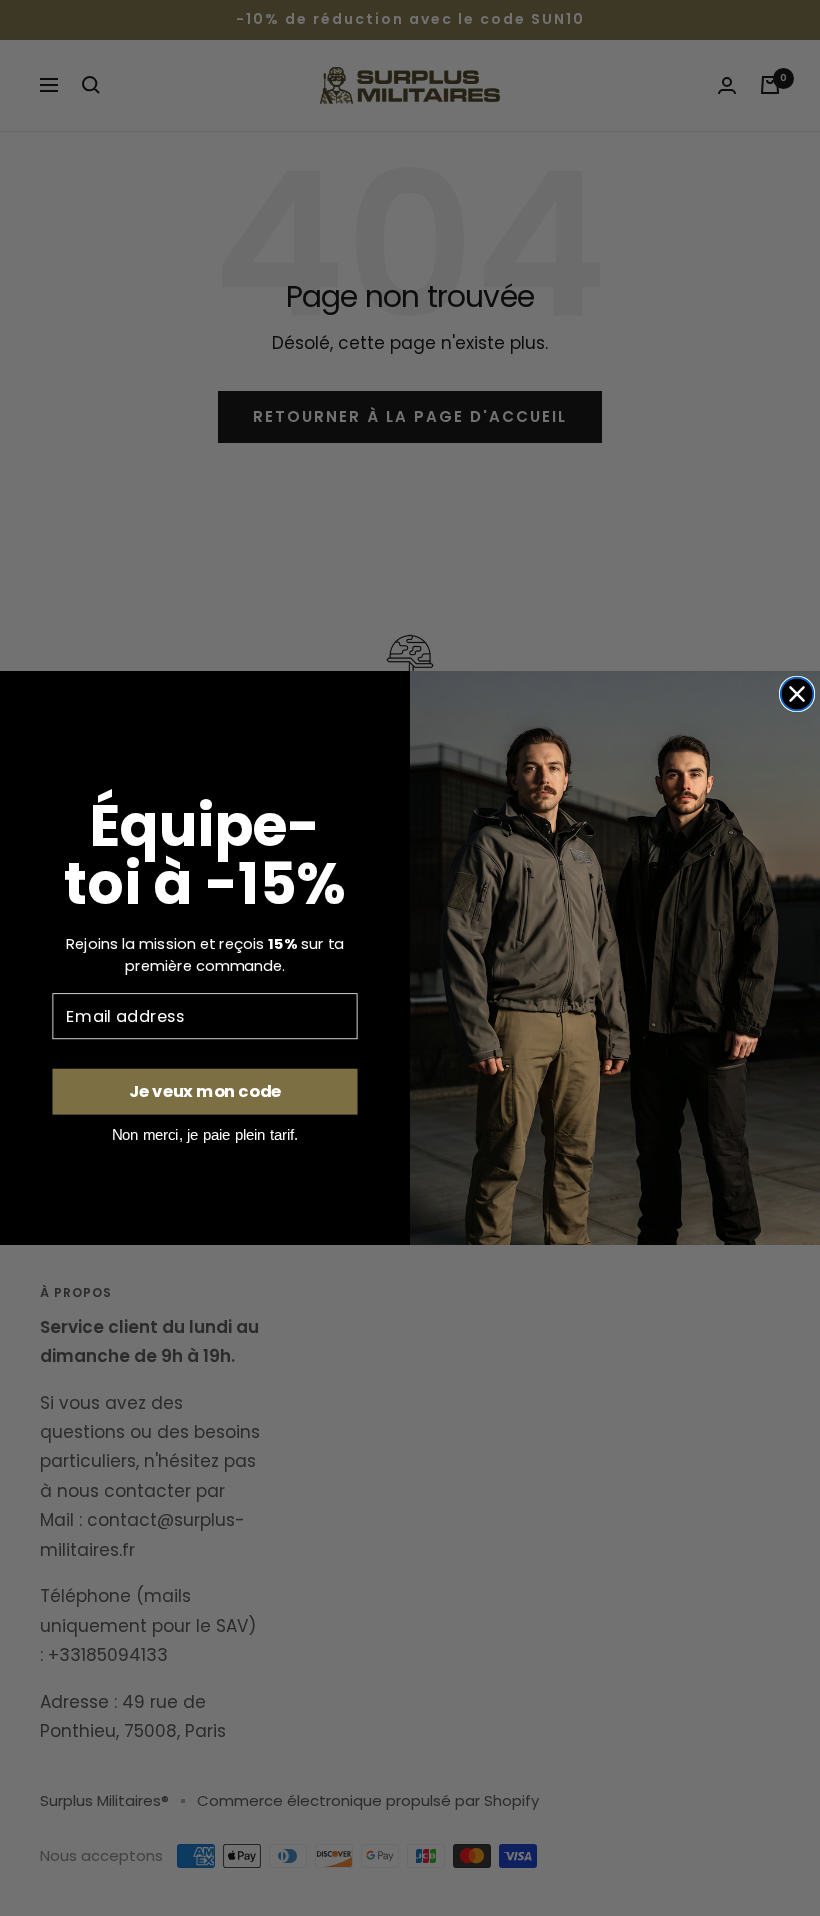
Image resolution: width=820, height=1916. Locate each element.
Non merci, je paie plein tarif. (205, 1134)
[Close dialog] (797, 694)
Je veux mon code (205, 1091)
